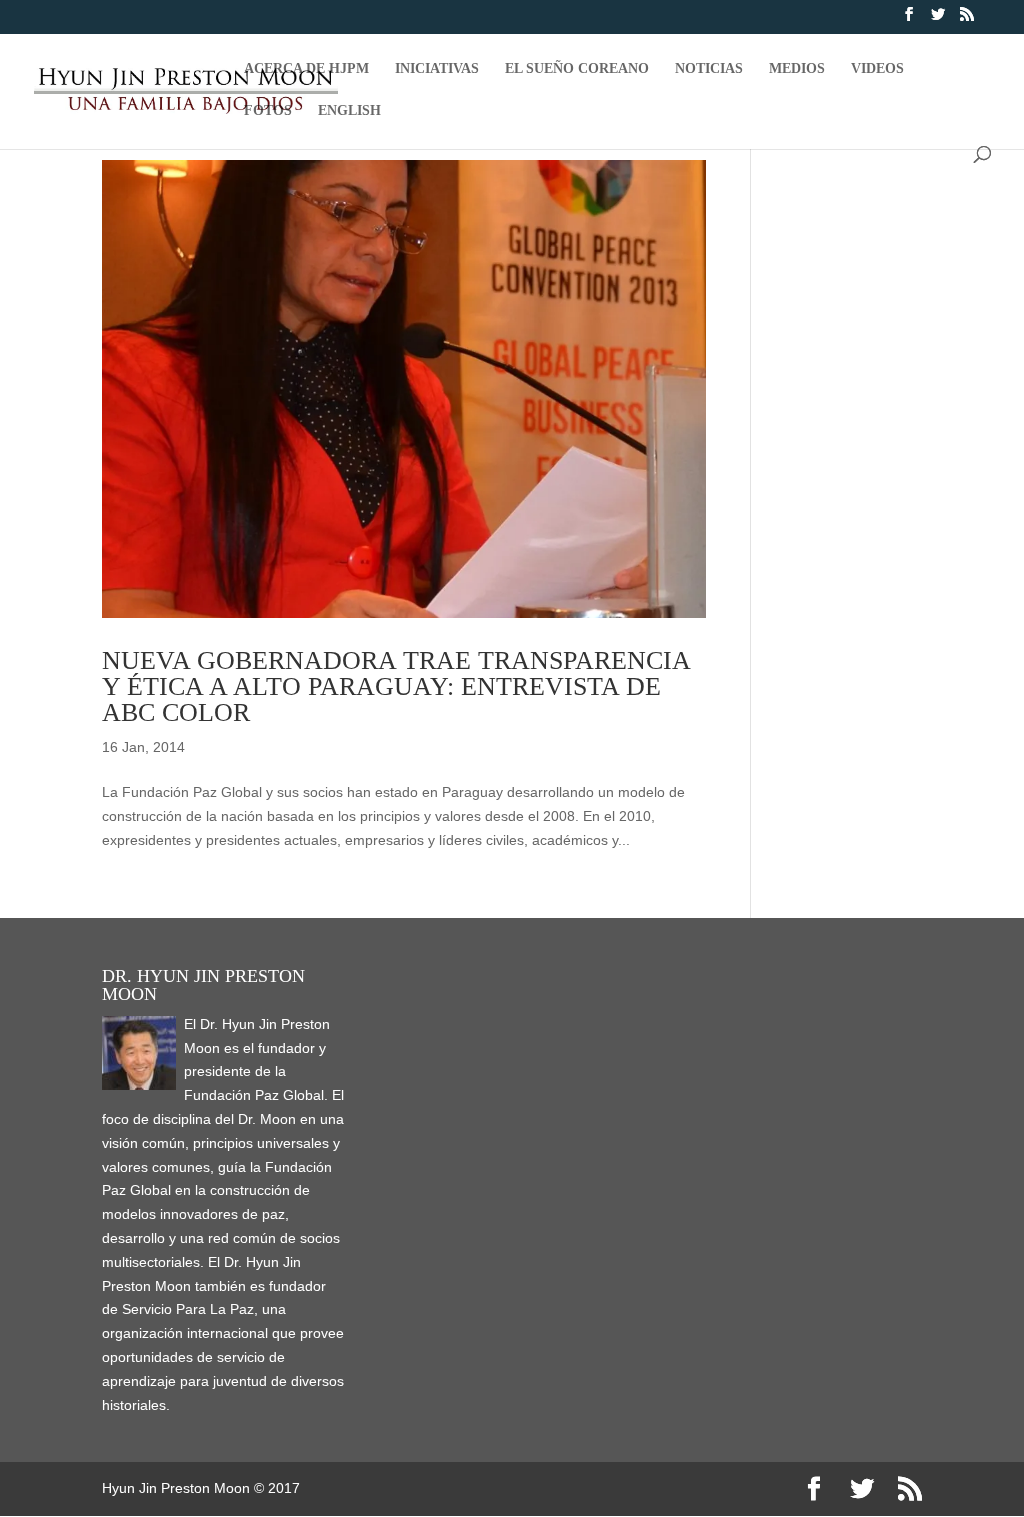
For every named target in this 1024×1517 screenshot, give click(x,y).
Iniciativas (437, 69)
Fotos (268, 111)
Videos (877, 69)
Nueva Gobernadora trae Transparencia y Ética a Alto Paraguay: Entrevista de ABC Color (396, 686)
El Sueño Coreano (577, 69)
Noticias (709, 69)
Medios (797, 69)
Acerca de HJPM (306, 69)
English (349, 111)
